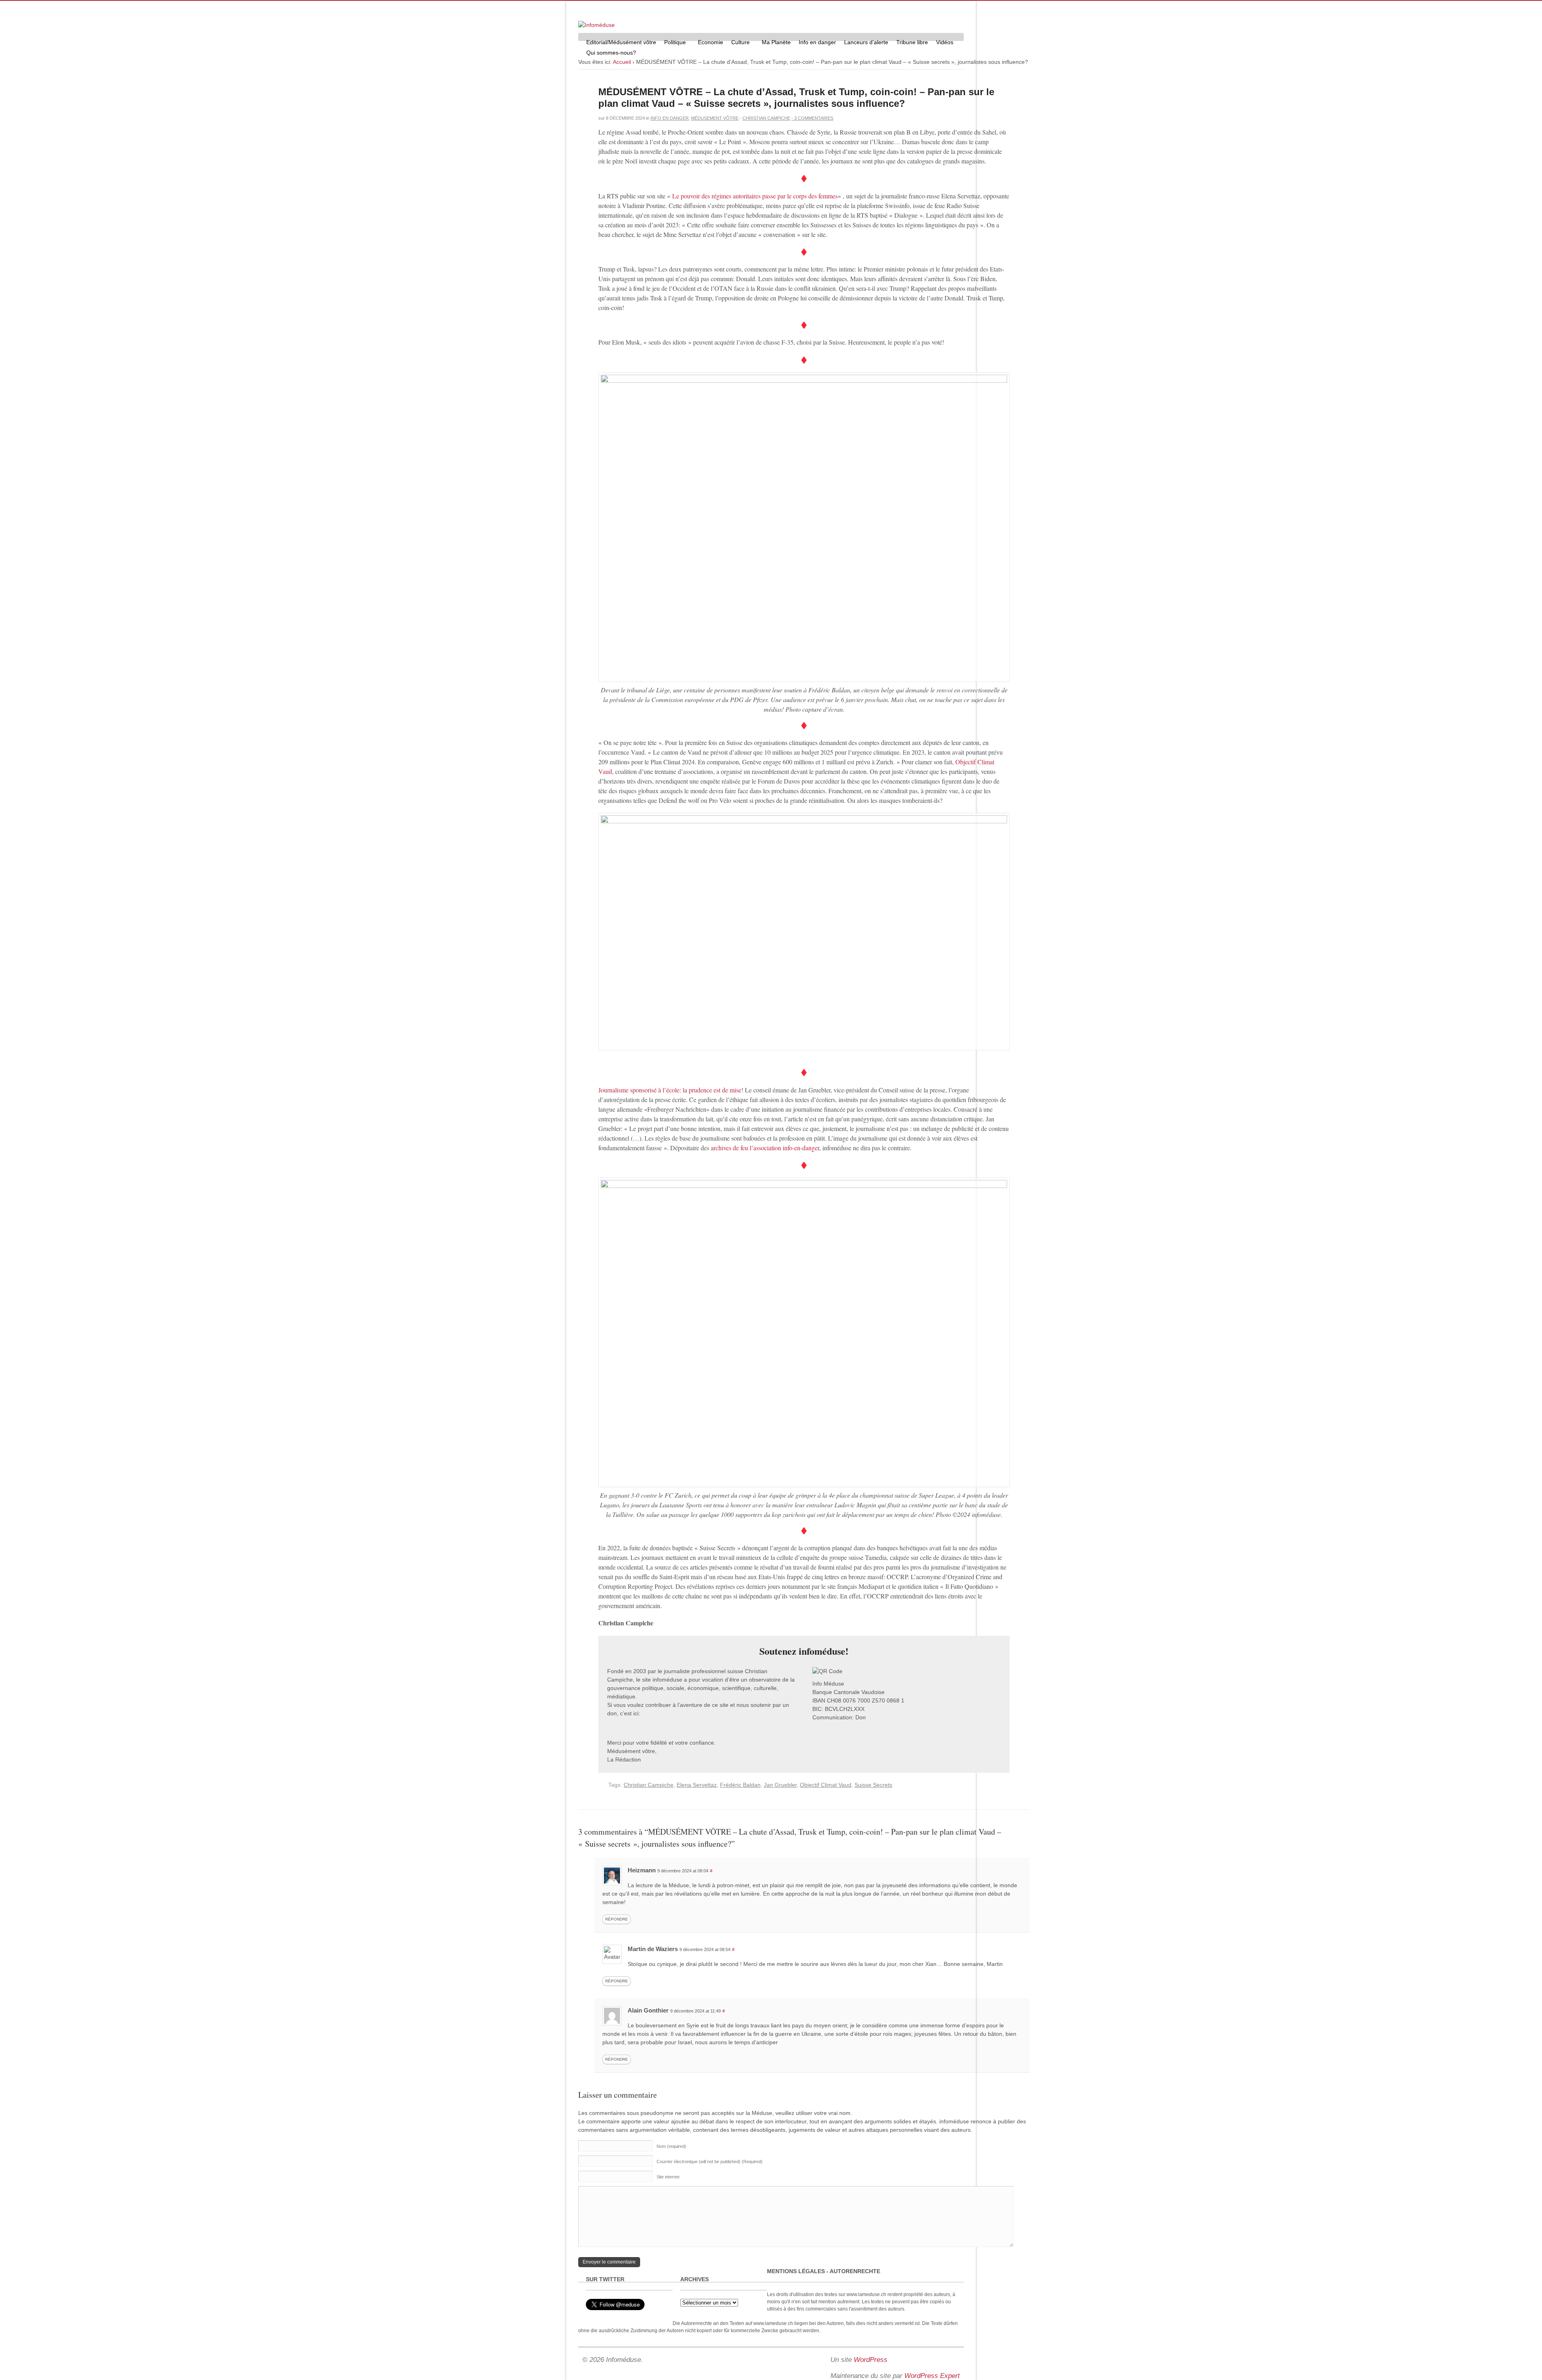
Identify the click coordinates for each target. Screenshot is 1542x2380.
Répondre (617, 1919)
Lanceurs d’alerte (866, 42)
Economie (711, 42)
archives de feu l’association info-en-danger (765, 1148)
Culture (738, 43)
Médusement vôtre (715, 118)
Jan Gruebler (780, 1785)
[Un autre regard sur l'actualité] (597, 25)
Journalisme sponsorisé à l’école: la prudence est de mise (670, 1090)
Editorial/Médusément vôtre (621, 42)
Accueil (622, 62)
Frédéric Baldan (740, 1785)
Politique (673, 43)
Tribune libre (912, 42)
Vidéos (945, 42)
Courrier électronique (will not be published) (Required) (710, 2162)
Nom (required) (671, 2146)
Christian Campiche (766, 118)
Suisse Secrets (873, 1785)
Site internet (668, 2177)
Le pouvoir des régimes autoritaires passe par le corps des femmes (755, 196)
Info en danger (817, 42)
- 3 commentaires (812, 118)
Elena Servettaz (697, 1785)
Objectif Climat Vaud (826, 1785)
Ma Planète (776, 42)
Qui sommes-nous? (609, 54)
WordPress (871, 2360)
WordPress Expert (932, 2376)
